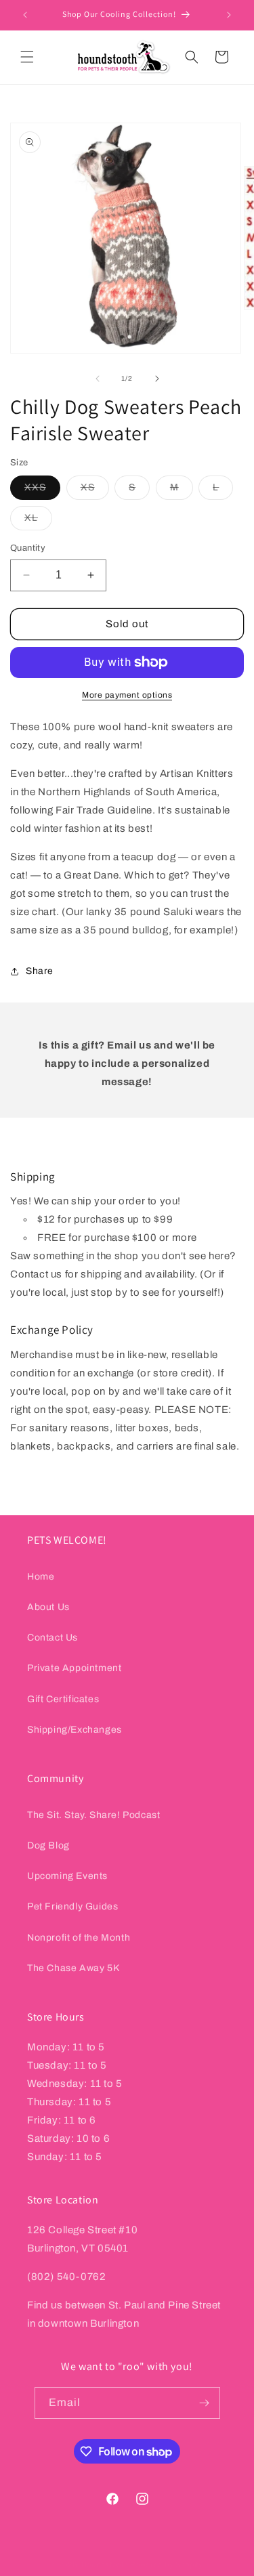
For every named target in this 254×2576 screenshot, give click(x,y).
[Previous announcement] (25, 15)
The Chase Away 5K (73, 1968)
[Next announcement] (229, 15)
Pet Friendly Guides (72, 1906)
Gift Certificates (63, 1699)
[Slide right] (157, 379)
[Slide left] (98, 379)
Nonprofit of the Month (79, 1938)
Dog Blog (48, 1845)
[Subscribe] (205, 2403)
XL (38, 521)
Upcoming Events (67, 1876)
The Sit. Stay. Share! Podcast (93, 1815)
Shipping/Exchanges (75, 1730)
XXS (42, 491)
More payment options (127, 695)
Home (41, 1577)
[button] (27, 57)
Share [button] (40, 971)
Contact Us (52, 1638)
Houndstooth (105, 2564)
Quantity (28, 548)
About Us (48, 1607)
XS (95, 491)
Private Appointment (74, 1668)
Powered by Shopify (167, 2564)
